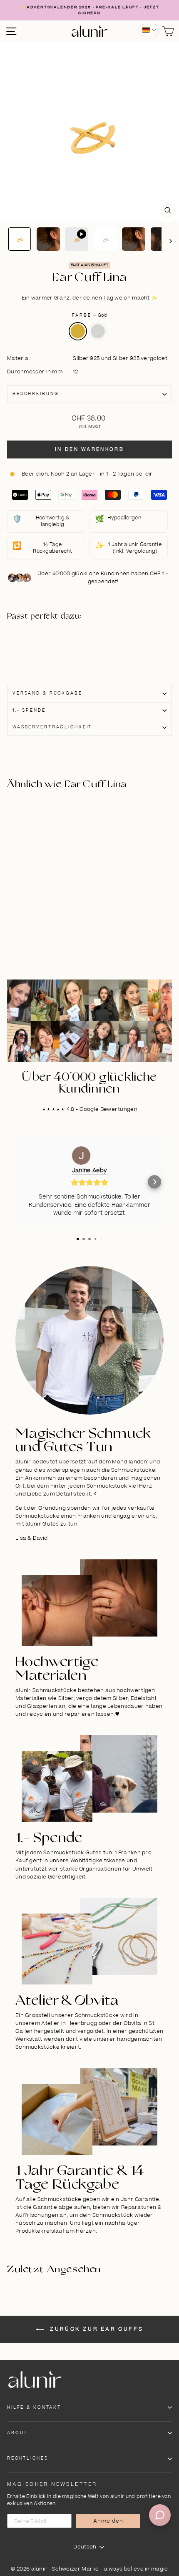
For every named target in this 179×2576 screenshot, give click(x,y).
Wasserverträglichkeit (52, 727)
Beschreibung (36, 394)
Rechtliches (28, 2458)
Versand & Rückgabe (47, 693)
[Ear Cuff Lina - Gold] (47, 642)
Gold (78, 331)
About (17, 2433)
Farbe (89, 315)
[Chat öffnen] (160, 2515)
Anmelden (108, 2521)
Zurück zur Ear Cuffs (96, 2329)
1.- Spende (29, 710)
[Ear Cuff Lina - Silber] (47, 651)
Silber (98, 331)
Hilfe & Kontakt (34, 2407)
